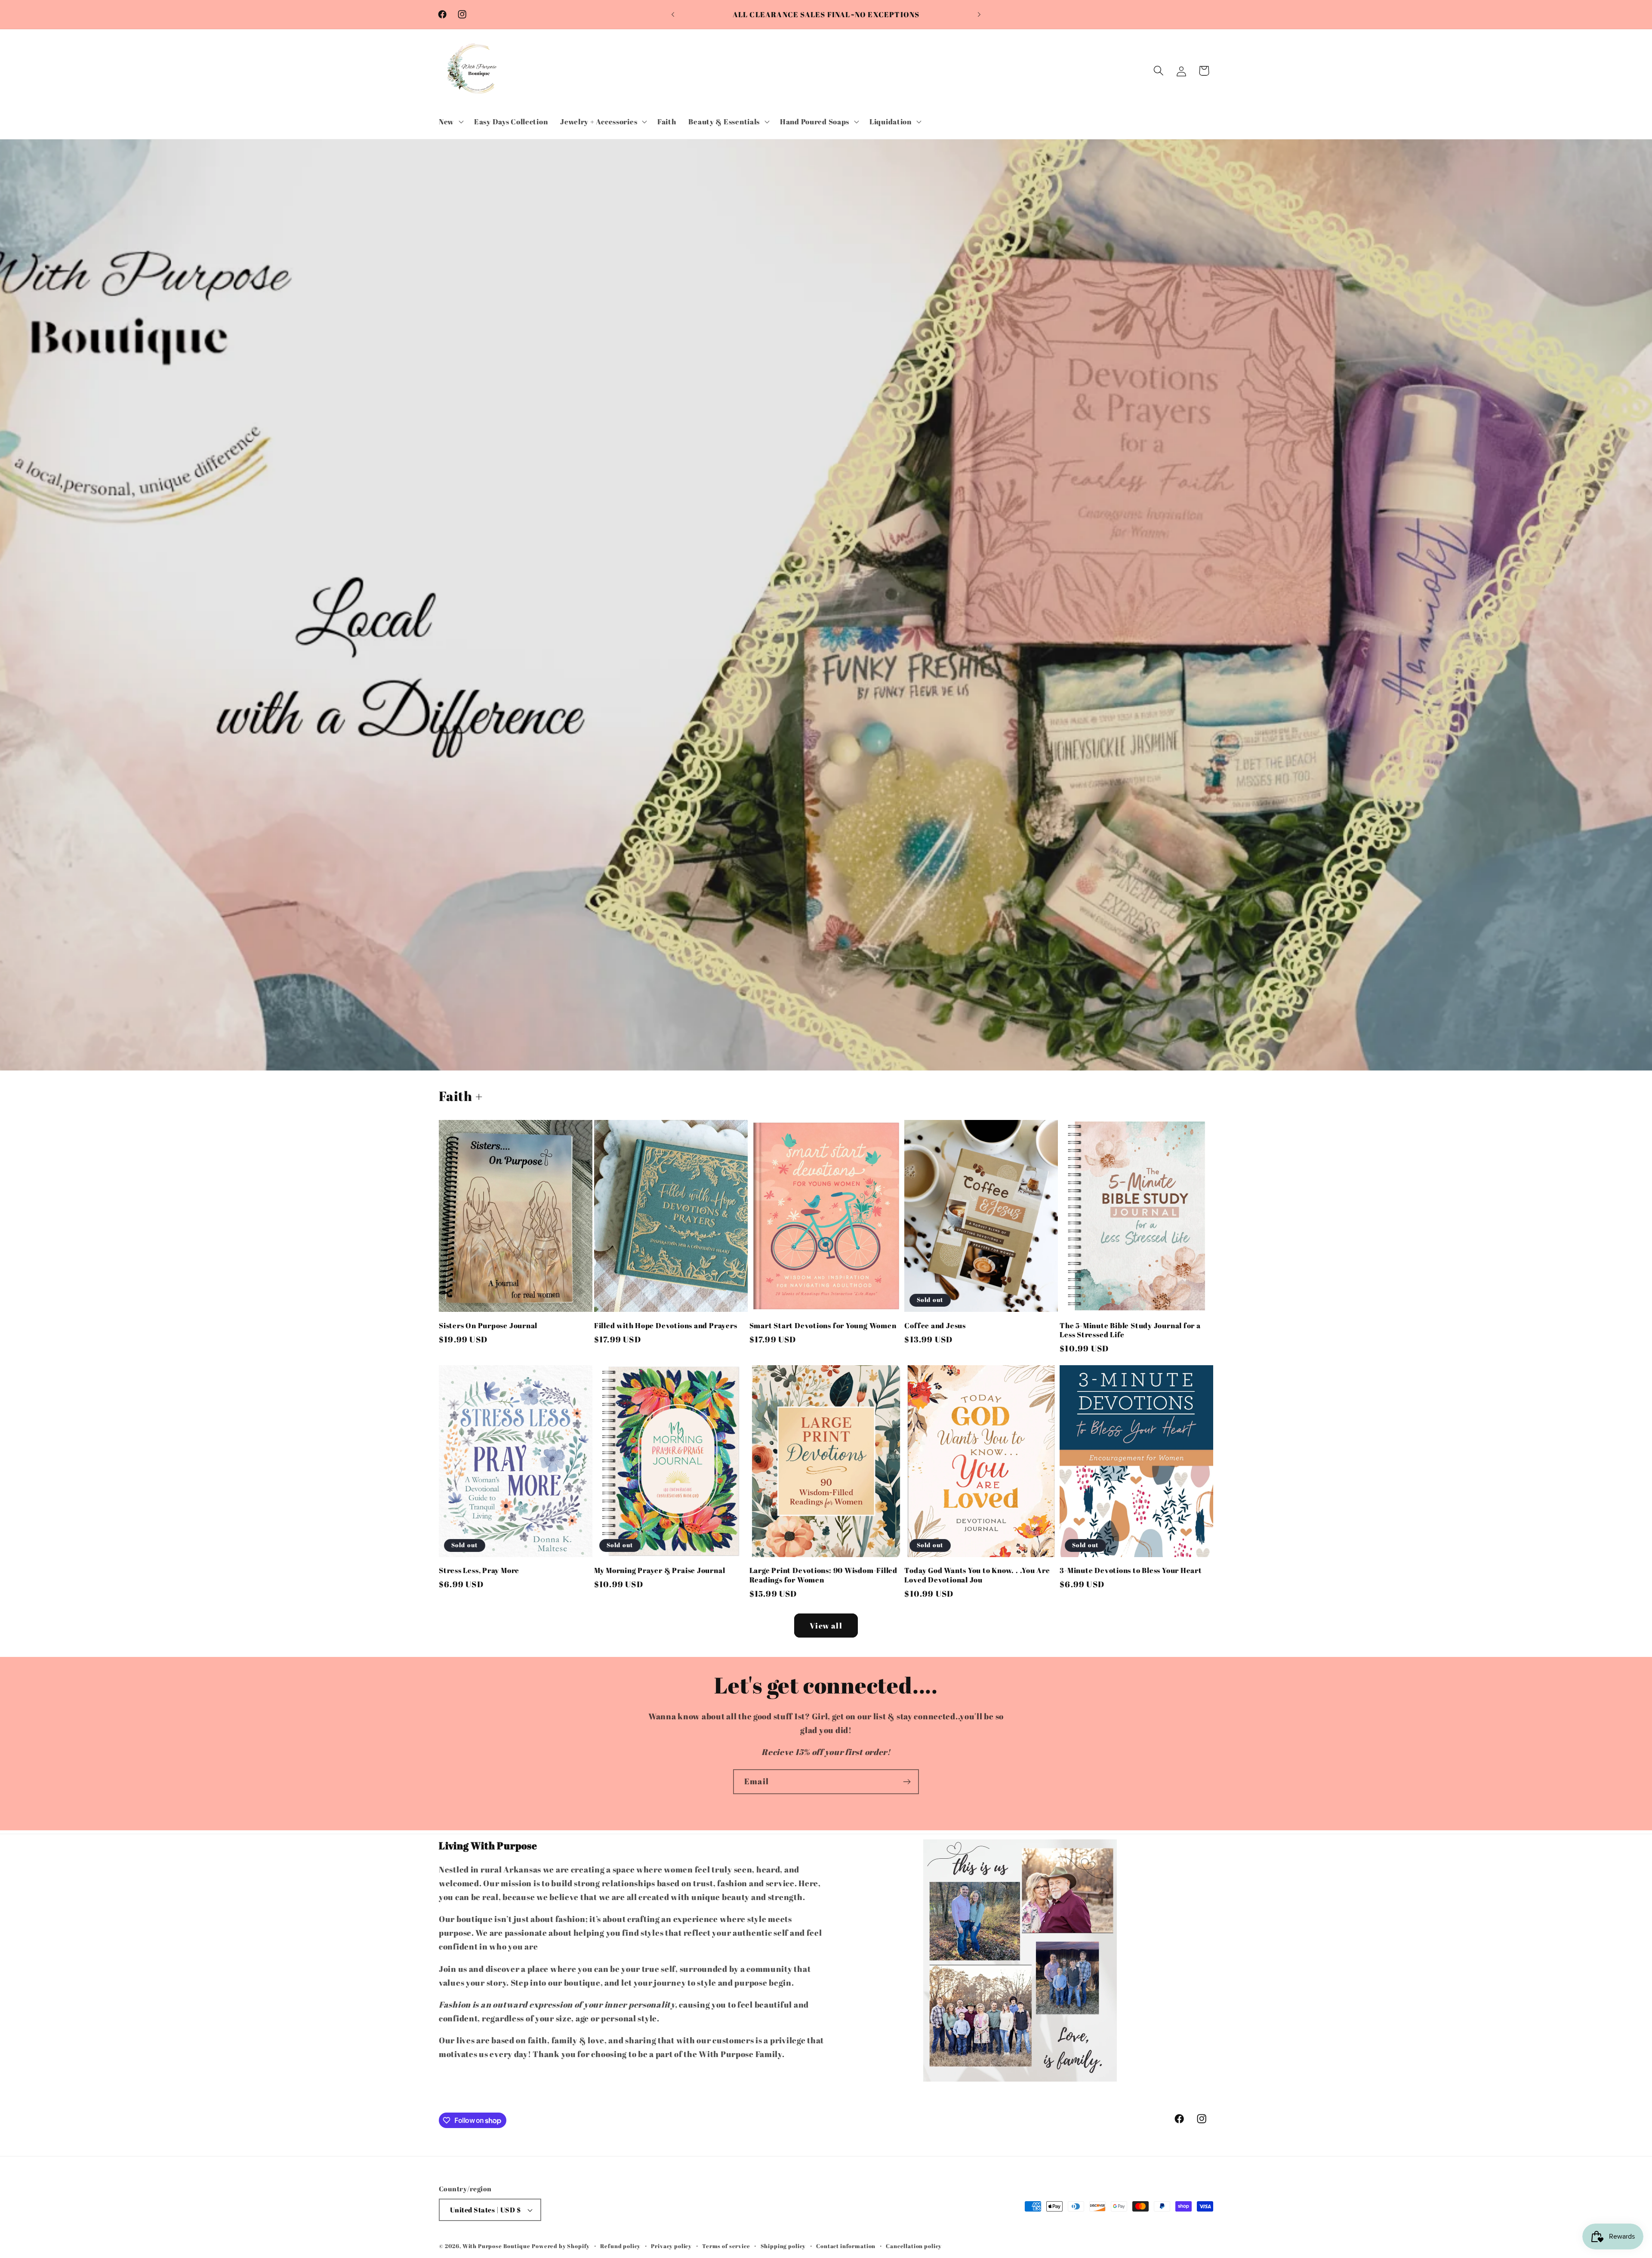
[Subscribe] (907, 1782)
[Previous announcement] (673, 15)
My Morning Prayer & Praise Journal (660, 1570)
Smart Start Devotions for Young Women (823, 1326)
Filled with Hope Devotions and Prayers (666, 1326)
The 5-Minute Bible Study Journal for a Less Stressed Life (1130, 1330)
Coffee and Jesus (935, 1326)
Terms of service (726, 2246)
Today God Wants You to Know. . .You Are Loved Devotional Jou (977, 1575)
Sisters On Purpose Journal (488, 1326)
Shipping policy (783, 2246)
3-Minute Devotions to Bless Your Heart (1131, 1570)
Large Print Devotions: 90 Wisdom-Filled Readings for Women (823, 1575)
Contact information (846, 2246)
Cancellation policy (914, 2246)
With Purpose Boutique (496, 2246)
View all (826, 1626)
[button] (450, 121)
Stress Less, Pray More (479, 1570)
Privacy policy (671, 2246)
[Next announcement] (979, 15)
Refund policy (620, 2246)
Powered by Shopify (561, 2246)
